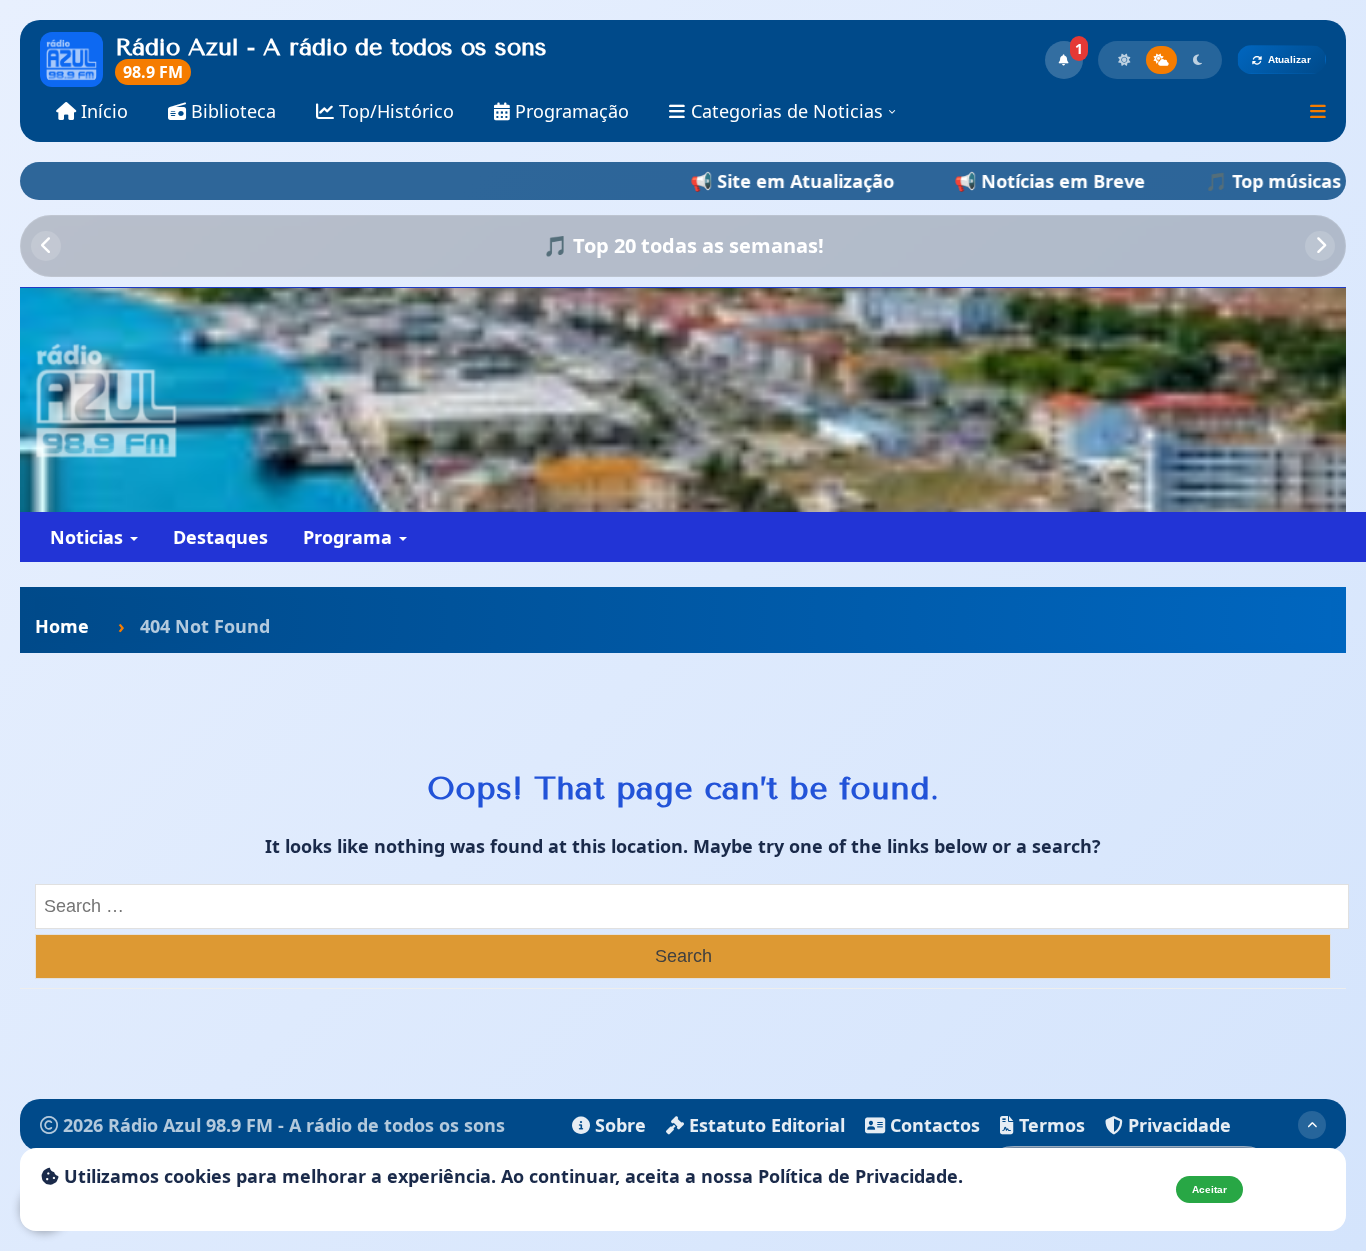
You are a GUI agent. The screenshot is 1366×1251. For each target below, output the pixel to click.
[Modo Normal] (1161, 60)
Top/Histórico (394, 111)
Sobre (618, 1125)
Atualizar (1289, 59)
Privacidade (1177, 1125)
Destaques (220, 537)
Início (102, 111)
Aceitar (1209, 1189)
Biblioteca (231, 111)
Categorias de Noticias (787, 111)
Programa (350, 537)
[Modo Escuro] (1197, 60)
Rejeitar (1290, 1189)
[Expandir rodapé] (1312, 1125)
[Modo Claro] (1124, 60)
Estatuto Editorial (764, 1125)
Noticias (89, 537)
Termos (1049, 1125)
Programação (569, 111)
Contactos (932, 1125)
